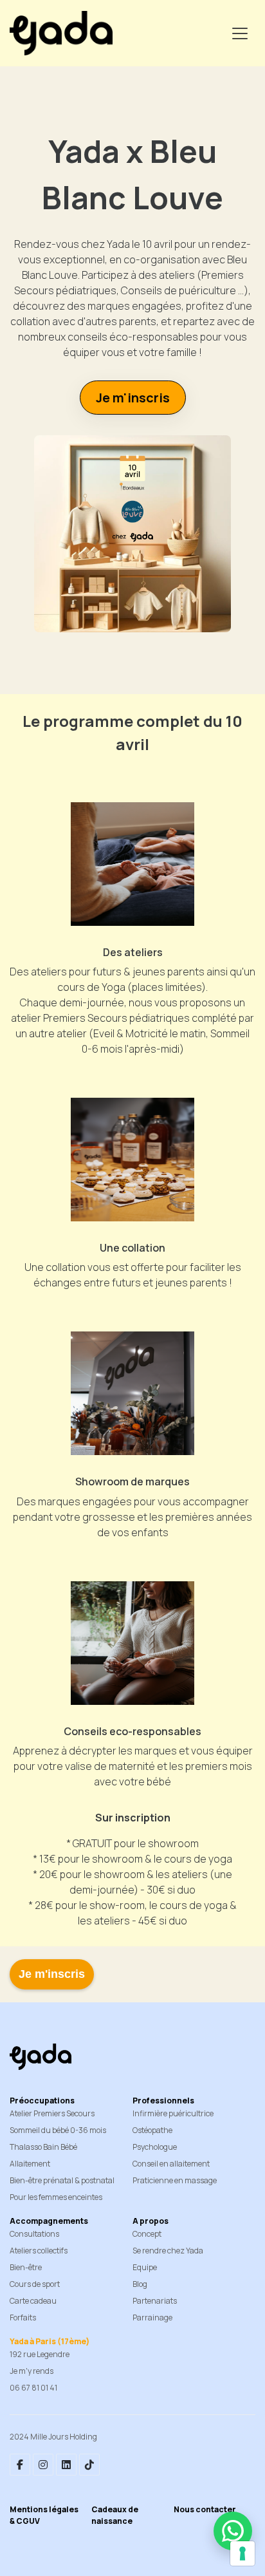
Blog (140, 2284)
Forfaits (23, 2317)
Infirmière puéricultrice (173, 2113)
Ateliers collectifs (39, 2251)
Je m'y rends (32, 2371)
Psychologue (155, 2147)
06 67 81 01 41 (33, 2388)
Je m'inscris (52, 1974)
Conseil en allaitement (171, 2164)
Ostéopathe (152, 2130)
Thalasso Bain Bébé (43, 2147)
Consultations (34, 2234)
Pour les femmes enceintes (56, 2197)
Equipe (145, 2267)
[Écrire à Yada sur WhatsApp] (233, 2531)
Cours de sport (35, 2284)
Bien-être (26, 2267)
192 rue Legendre (40, 2354)
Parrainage (152, 2317)
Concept (147, 2234)
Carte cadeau (33, 2301)
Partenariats (155, 2301)
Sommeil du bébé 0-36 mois (58, 2130)
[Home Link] (61, 33)
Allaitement (30, 2164)
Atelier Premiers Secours (52, 2113)
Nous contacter (205, 2509)
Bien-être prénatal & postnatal (62, 2180)
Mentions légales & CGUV (44, 2515)
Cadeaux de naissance (115, 2515)
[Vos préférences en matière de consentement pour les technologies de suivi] (242, 2553)
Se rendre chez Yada (168, 2251)
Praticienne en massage (175, 2180)
